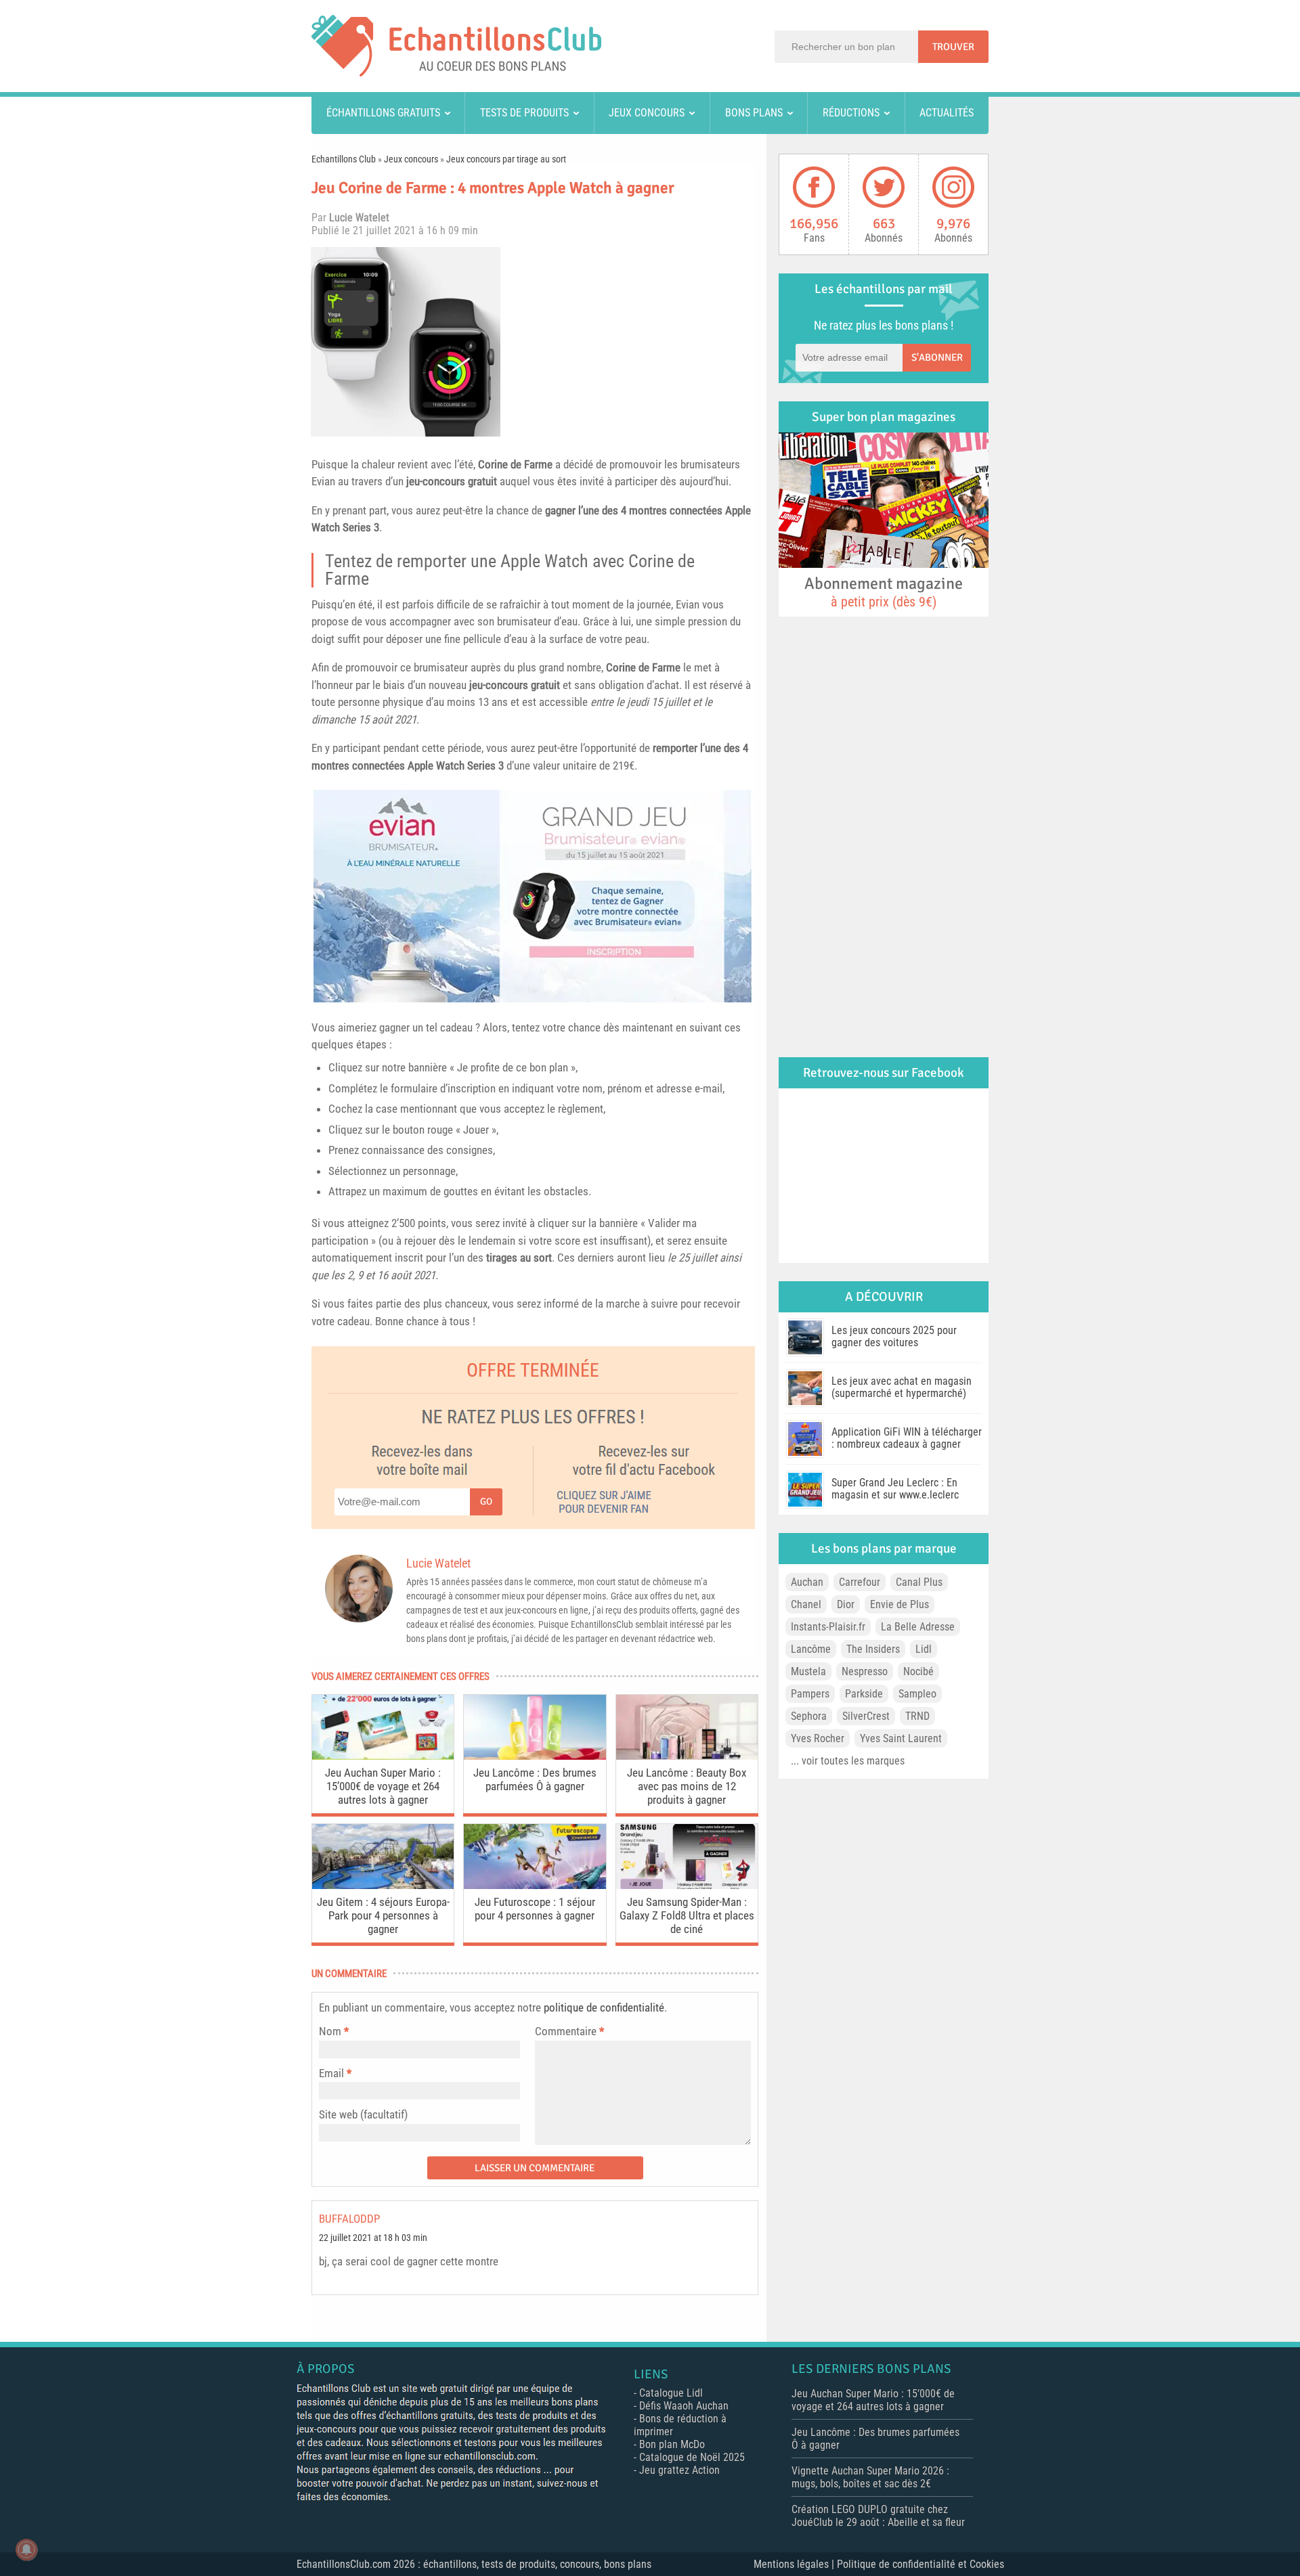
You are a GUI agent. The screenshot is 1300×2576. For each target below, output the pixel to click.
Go (486, 1502)
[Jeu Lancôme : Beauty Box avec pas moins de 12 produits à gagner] (687, 1756)
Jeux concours (647, 113)
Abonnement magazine (884, 592)
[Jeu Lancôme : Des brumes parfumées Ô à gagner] (535, 1756)
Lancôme (811, 1649)
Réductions (851, 113)
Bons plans (754, 113)
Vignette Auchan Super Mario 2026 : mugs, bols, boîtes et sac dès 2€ (870, 2477)
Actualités (947, 113)
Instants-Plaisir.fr (828, 1627)
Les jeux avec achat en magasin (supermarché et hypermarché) (902, 1387)
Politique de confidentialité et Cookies (920, 2564)
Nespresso (865, 1671)
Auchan (807, 1582)
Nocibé (918, 1671)
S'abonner (937, 357)
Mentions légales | (795, 2564)
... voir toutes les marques (848, 1761)
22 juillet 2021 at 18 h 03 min (373, 2238)
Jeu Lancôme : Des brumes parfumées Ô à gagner (535, 1779)
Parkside (864, 1694)
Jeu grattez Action (679, 2470)
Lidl (924, 1649)
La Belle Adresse (918, 1627)
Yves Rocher (818, 1738)
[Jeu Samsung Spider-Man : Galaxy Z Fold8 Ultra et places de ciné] (687, 1885)
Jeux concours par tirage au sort (506, 159)
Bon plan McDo (672, 2444)
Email (331, 2073)
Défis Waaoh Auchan (684, 2406)
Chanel (806, 1604)
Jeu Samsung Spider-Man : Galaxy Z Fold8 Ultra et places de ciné (687, 1915)
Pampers (810, 1694)
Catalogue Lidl (671, 2393)
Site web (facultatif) (363, 2114)
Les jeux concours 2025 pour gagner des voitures (894, 1336)
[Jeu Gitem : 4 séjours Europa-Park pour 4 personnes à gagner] (383, 1885)
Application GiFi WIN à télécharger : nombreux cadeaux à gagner (907, 1438)
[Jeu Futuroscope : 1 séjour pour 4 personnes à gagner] (535, 1885)
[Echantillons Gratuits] (456, 73)
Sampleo (917, 1694)
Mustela (808, 1671)
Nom (330, 2031)
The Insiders (873, 1649)
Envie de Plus (900, 1604)
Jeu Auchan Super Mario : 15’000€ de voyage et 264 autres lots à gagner (383, 1786)
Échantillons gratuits (383, 113)
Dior (846, 1604)
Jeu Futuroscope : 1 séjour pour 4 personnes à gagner (535, 1909)
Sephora (809, 1716)
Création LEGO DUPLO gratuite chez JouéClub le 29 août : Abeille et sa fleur (878, 2516)
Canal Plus (919, 1582)
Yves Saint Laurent (901, 1738)
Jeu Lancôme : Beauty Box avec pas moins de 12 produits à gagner (687, 1786)
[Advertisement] (633, 342)
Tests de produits (524, 113)
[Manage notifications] (26, 2550)
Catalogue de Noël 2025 (692, 2457)
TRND (917, 1716)
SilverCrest (866, 1716)
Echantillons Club (344, 159)
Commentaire (569, 2031)
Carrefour (860, 1582)
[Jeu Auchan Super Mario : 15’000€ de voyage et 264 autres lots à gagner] (383, 1756)
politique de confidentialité (604, 2007)
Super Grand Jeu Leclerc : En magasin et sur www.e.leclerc (895, 1489)
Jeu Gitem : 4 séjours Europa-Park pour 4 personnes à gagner (383, 1915)
